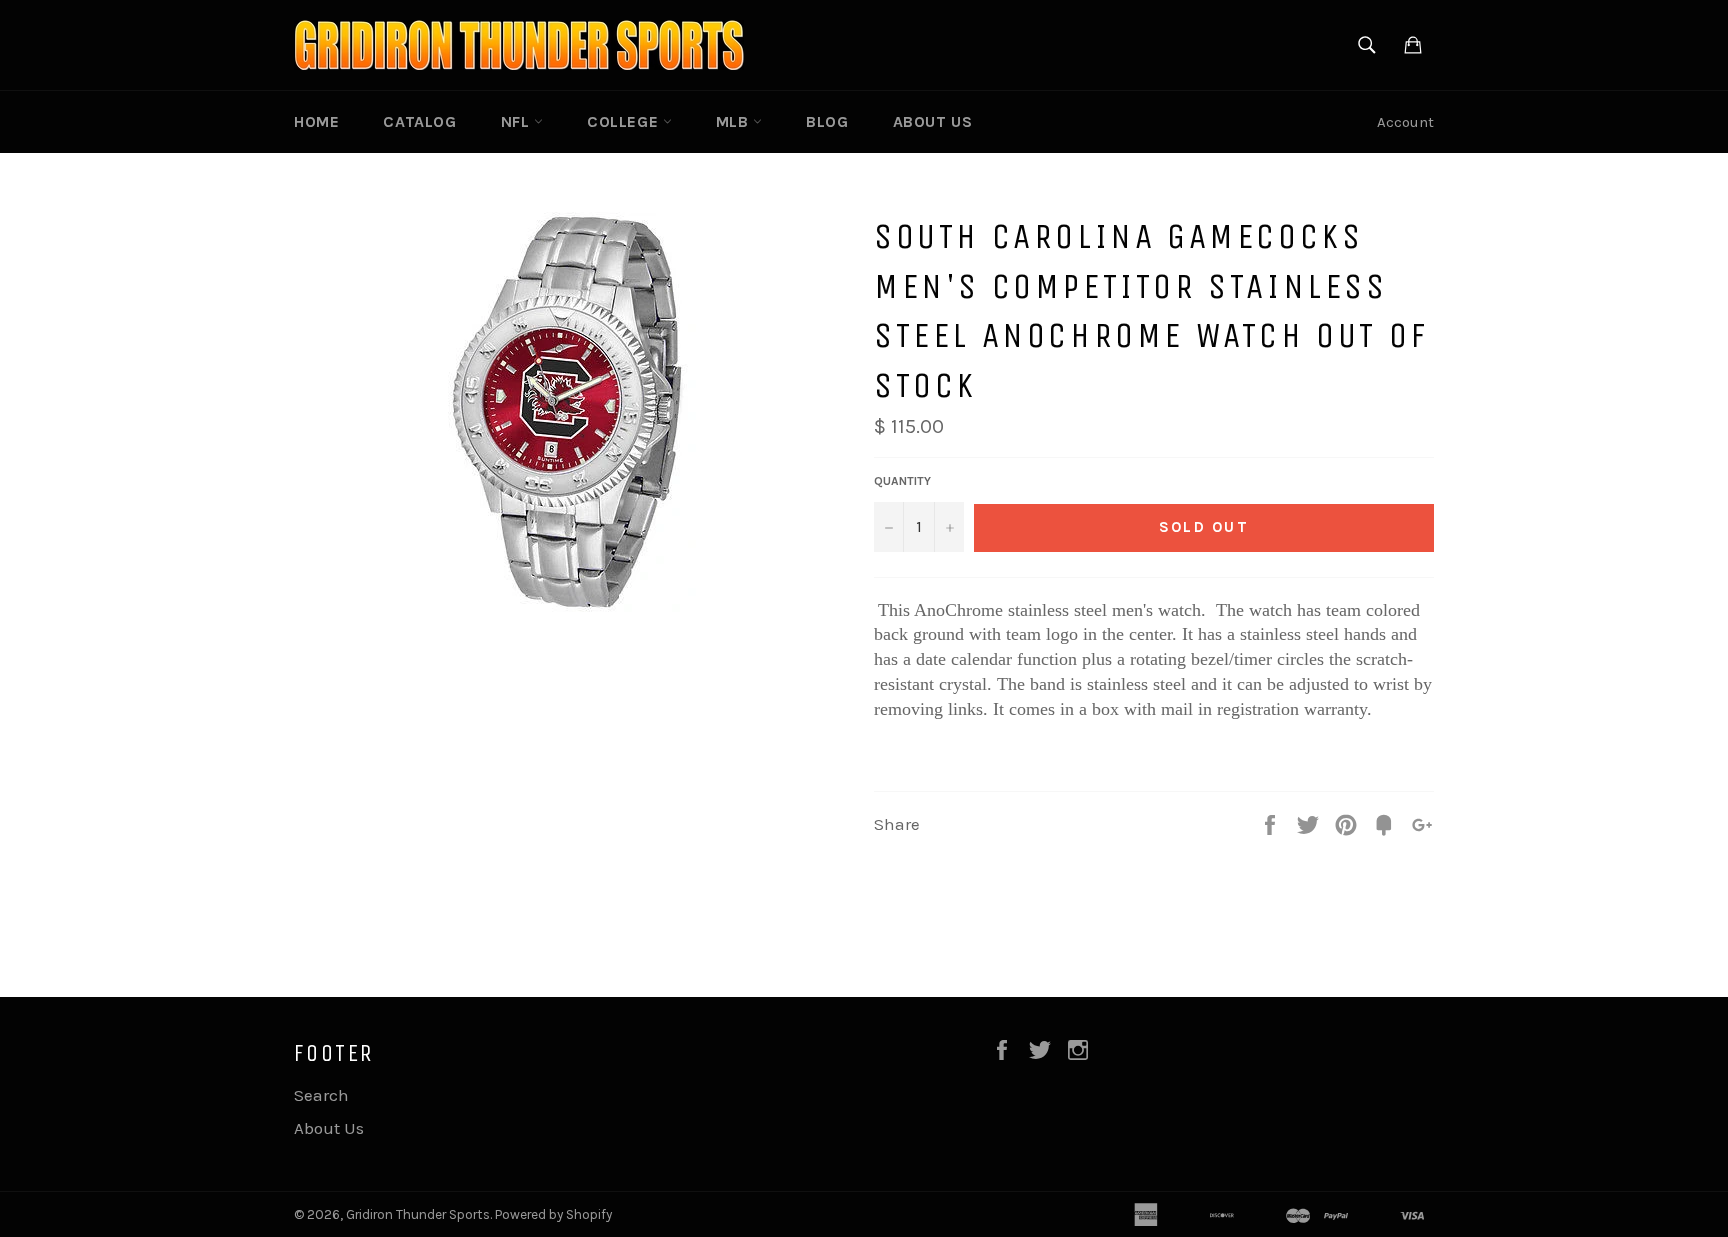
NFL (517, 121)
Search (321, 1095)
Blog (827, 121)
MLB (734, 121)
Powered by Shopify (553, 1214)
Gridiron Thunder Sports (418, 1214)
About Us (933, 121)
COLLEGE (625, 121)
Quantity (902, 481)
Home (316, 121)
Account (1405, 122)
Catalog (419, 121)
